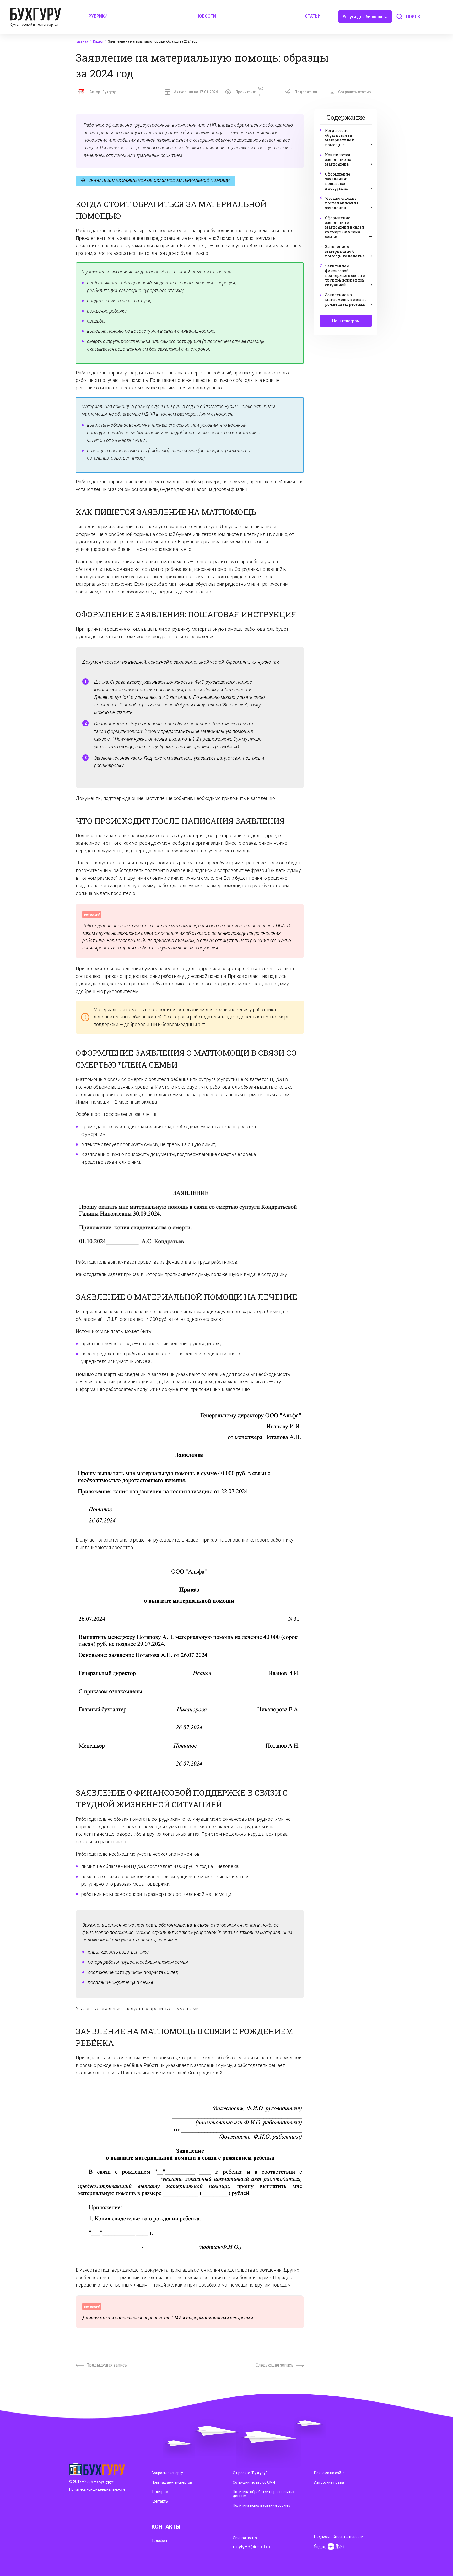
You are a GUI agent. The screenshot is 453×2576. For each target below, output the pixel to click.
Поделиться (306, 92)
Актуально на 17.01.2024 (196, 92)
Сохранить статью (355, 92)
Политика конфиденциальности (97, 2489)
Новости (206, 16)
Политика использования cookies (261, 2505)
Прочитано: (251, 92)
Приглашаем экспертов (172, 2482)
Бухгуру (109, 92)
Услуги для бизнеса (363, 17)
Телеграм (160, 2492)
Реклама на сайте (329, 2473)
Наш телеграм (346, 321)
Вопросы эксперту (167, 2473)
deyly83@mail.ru (252, 2547)
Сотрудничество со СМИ (254, 2482)
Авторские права (329, 2482)
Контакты (160, 2501)
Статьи (313, 16)
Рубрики (98, 16)
